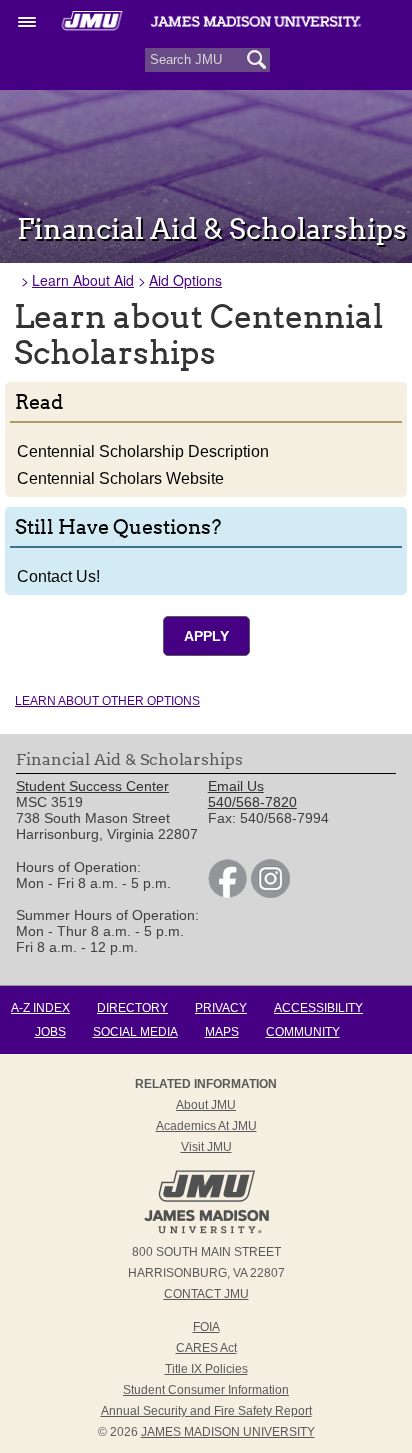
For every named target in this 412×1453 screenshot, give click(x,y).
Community (303, 1032)
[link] (227, 893)
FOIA (206, 1327)
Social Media (135, 1032)
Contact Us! (58, 576)
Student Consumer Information (206, 1390)
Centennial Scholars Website (120, 478)
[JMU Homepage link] (206, 1231)
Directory (132, 1008)
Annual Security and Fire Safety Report (206, 1411)
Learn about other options (107, 701)
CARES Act (206, 1348)
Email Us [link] (236, 786)
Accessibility (318, 1008)
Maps (222, 1032)
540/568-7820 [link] (252, 802)
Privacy (221, 1008)
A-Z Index (40, 1008)
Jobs (50, 1032)
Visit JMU (206, 1147)
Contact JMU (206, 1294)
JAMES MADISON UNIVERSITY (228, 1432)
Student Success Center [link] (92, 786)
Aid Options (185, 280)
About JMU (206, 1105)
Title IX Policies (206, 1369)
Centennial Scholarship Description (143, 451)
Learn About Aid (83, 280)
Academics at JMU (206, 1126)
